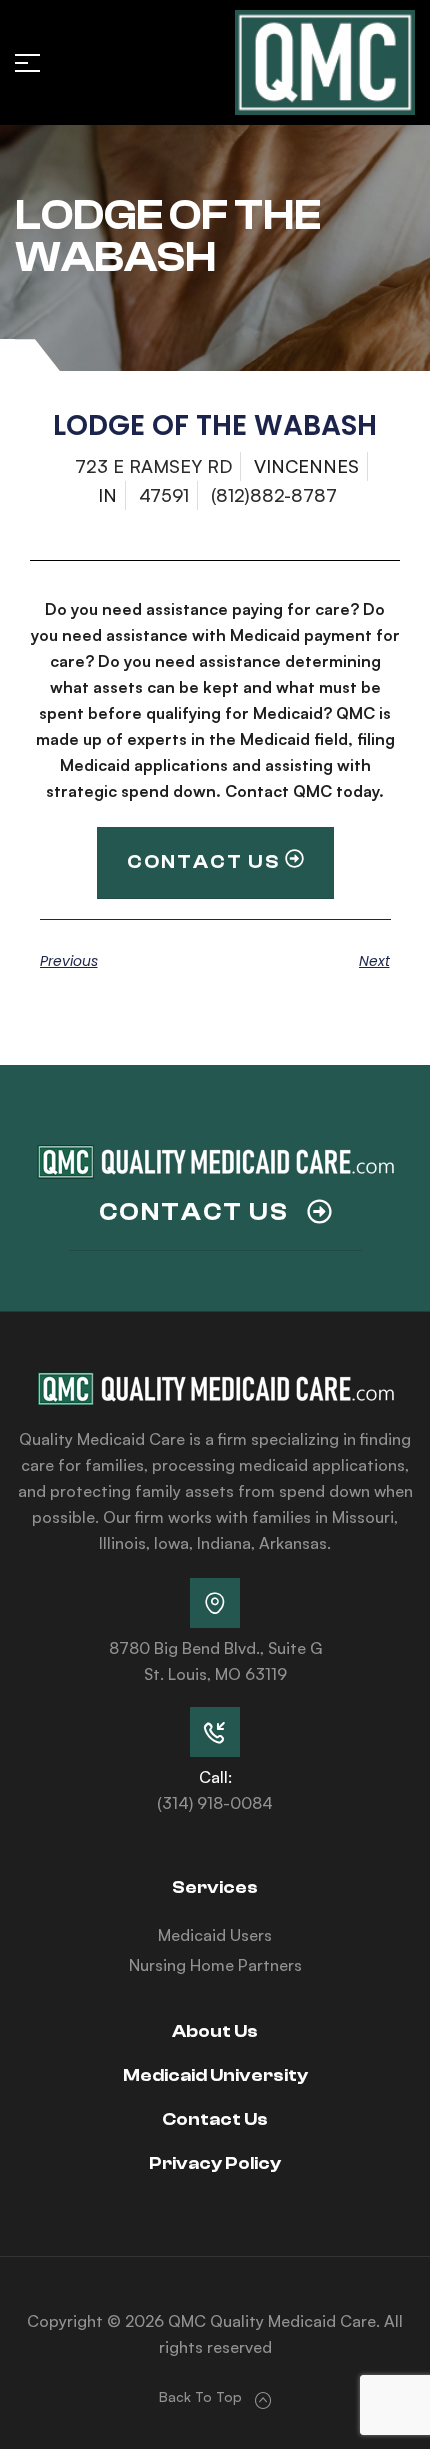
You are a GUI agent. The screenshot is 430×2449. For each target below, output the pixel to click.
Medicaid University (215, 2075)
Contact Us (215, 2119)
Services (215, 1887)
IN (107, 495)
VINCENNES (306, 466)
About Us (215, 2031)
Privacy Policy (215, 2163)
